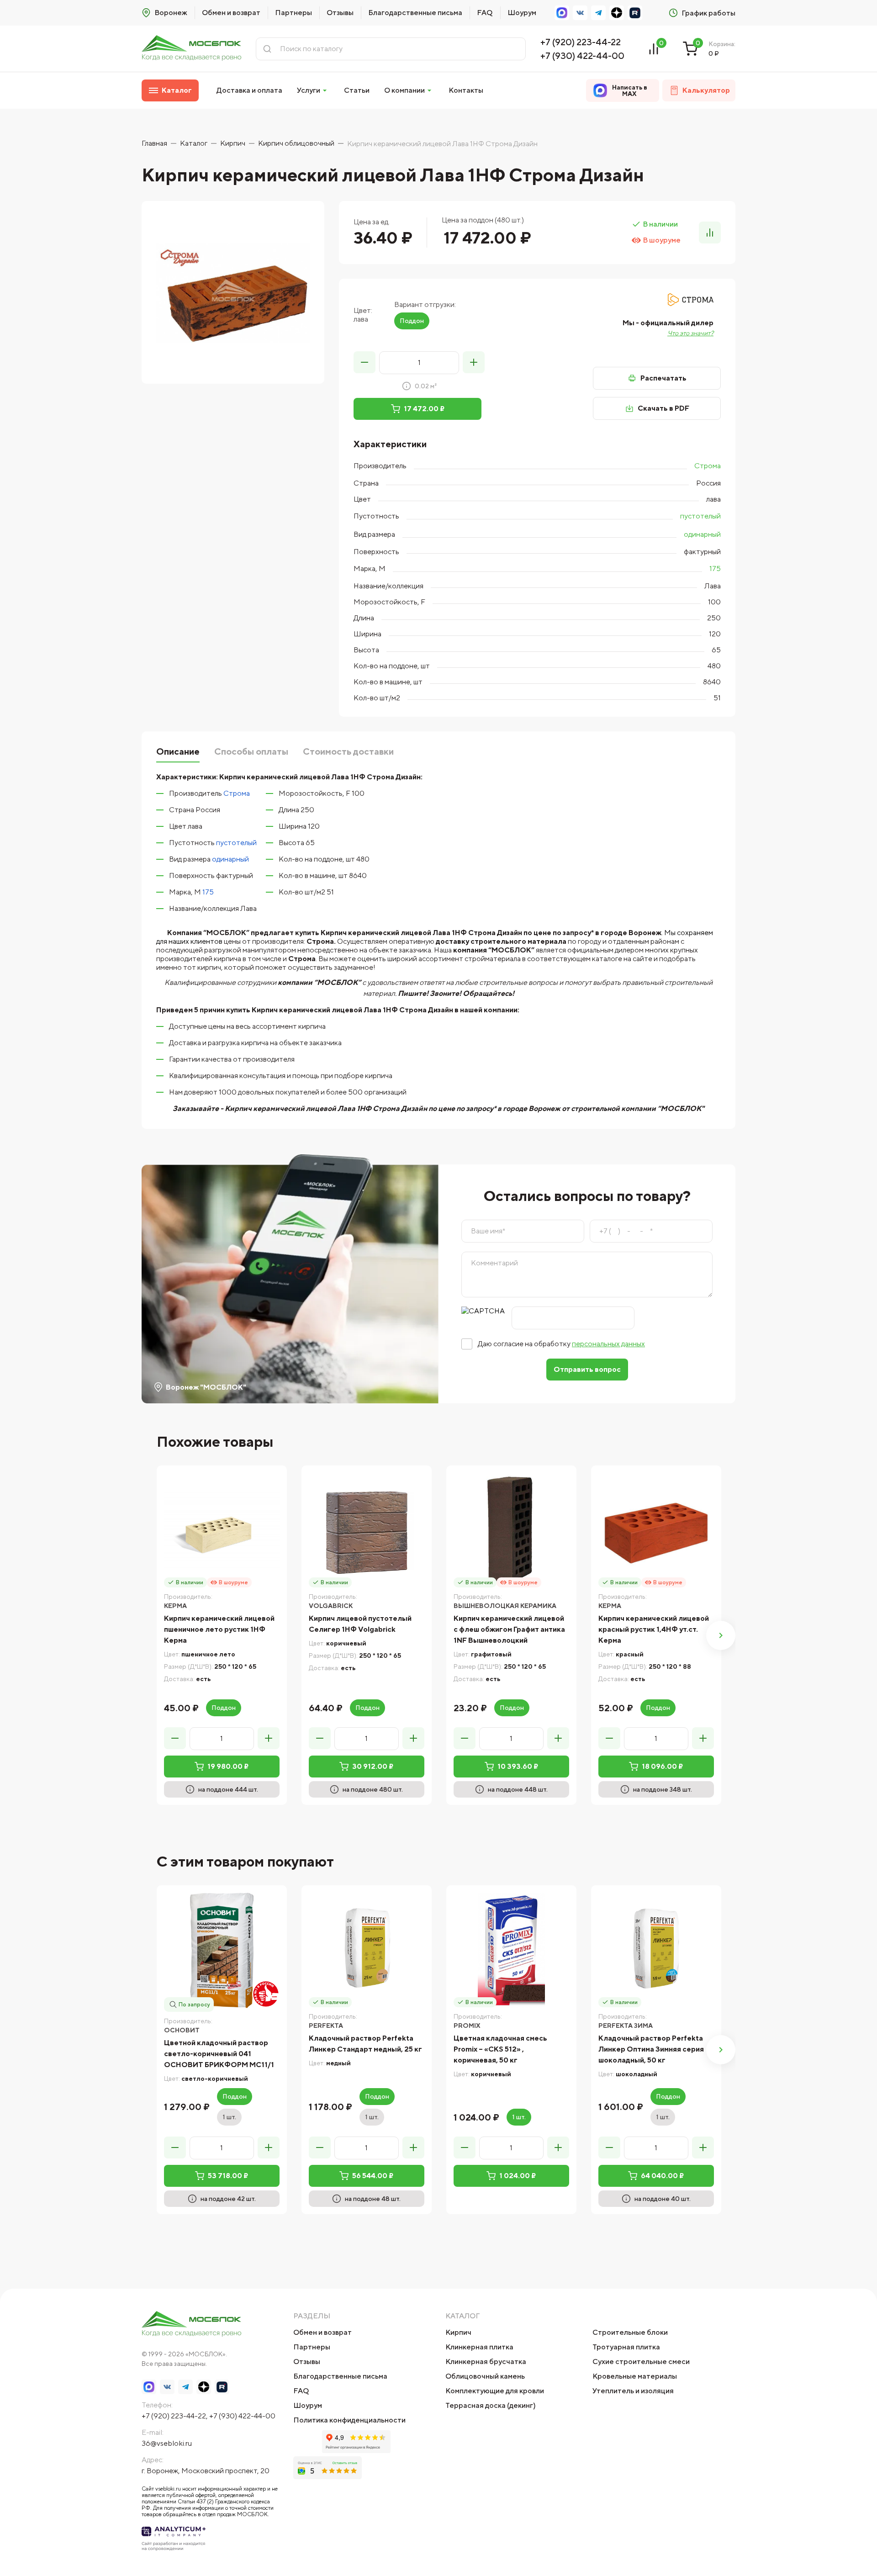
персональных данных (608, 1344)
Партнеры (293, 13)
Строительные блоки (630, 2332)
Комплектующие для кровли (495, 2391)
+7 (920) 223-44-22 (581, 42)
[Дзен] (617, 13)
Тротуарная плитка (626, 2347)
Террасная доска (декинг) (491, 2405)
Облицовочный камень (485, 2376)
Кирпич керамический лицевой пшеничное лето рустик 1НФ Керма (219, 1629)
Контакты (466, 90)
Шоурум (522, 13)
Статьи (357, 90)
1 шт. (229, 2117)
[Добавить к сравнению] (710, 233)
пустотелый (700, 516)
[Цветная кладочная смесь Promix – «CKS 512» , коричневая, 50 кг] (511, 1950)
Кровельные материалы (635, 2376)
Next (721, 1635)
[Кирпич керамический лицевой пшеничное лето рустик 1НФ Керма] (222, 1531)
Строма (708, 466)
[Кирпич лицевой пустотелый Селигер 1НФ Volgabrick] (367, 1531)
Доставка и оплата (249, 90)
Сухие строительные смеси (641, 2362)
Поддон (412, 321)
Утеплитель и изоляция (633, 2391)
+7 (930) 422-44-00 (582, 56)
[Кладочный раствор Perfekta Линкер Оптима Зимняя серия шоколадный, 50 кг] (656, 1950)
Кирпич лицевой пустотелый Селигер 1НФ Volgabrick (360, 1624)
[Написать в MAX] (562, 13)
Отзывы (340, 13)
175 (715, 569)
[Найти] (267, 49)
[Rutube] (635, 13)
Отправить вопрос (587, 1369)
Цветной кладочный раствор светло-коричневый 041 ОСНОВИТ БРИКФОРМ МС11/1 (219, 2054)
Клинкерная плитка (479, 2347)
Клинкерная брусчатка (486, 2362)
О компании (404, 90)
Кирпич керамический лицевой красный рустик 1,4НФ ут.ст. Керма (654, 1629)
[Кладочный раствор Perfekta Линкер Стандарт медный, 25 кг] (367, 1950)
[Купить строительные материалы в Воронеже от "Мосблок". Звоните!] (191, 49)
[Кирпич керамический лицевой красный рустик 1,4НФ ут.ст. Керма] (656, 1531)
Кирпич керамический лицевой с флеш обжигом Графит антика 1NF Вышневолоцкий (509, 1629)
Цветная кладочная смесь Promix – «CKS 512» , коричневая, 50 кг (500, 2049)
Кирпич (458, 2332)
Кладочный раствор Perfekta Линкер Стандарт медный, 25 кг (365, 2044)
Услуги (309, 90)
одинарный (702, 534)
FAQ (485, 13)
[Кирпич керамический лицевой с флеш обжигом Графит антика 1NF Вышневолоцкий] (511, 1531)
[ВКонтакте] (580, 13)
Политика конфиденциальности (349, 2420)
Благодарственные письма (415, 13)
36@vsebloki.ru (167, 2443)
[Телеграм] (598, 13)
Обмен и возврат (231, 13)
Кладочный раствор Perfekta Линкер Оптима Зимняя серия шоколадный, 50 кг (651, 2049)
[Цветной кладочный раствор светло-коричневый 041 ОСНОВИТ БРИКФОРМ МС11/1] (222, 1950)
